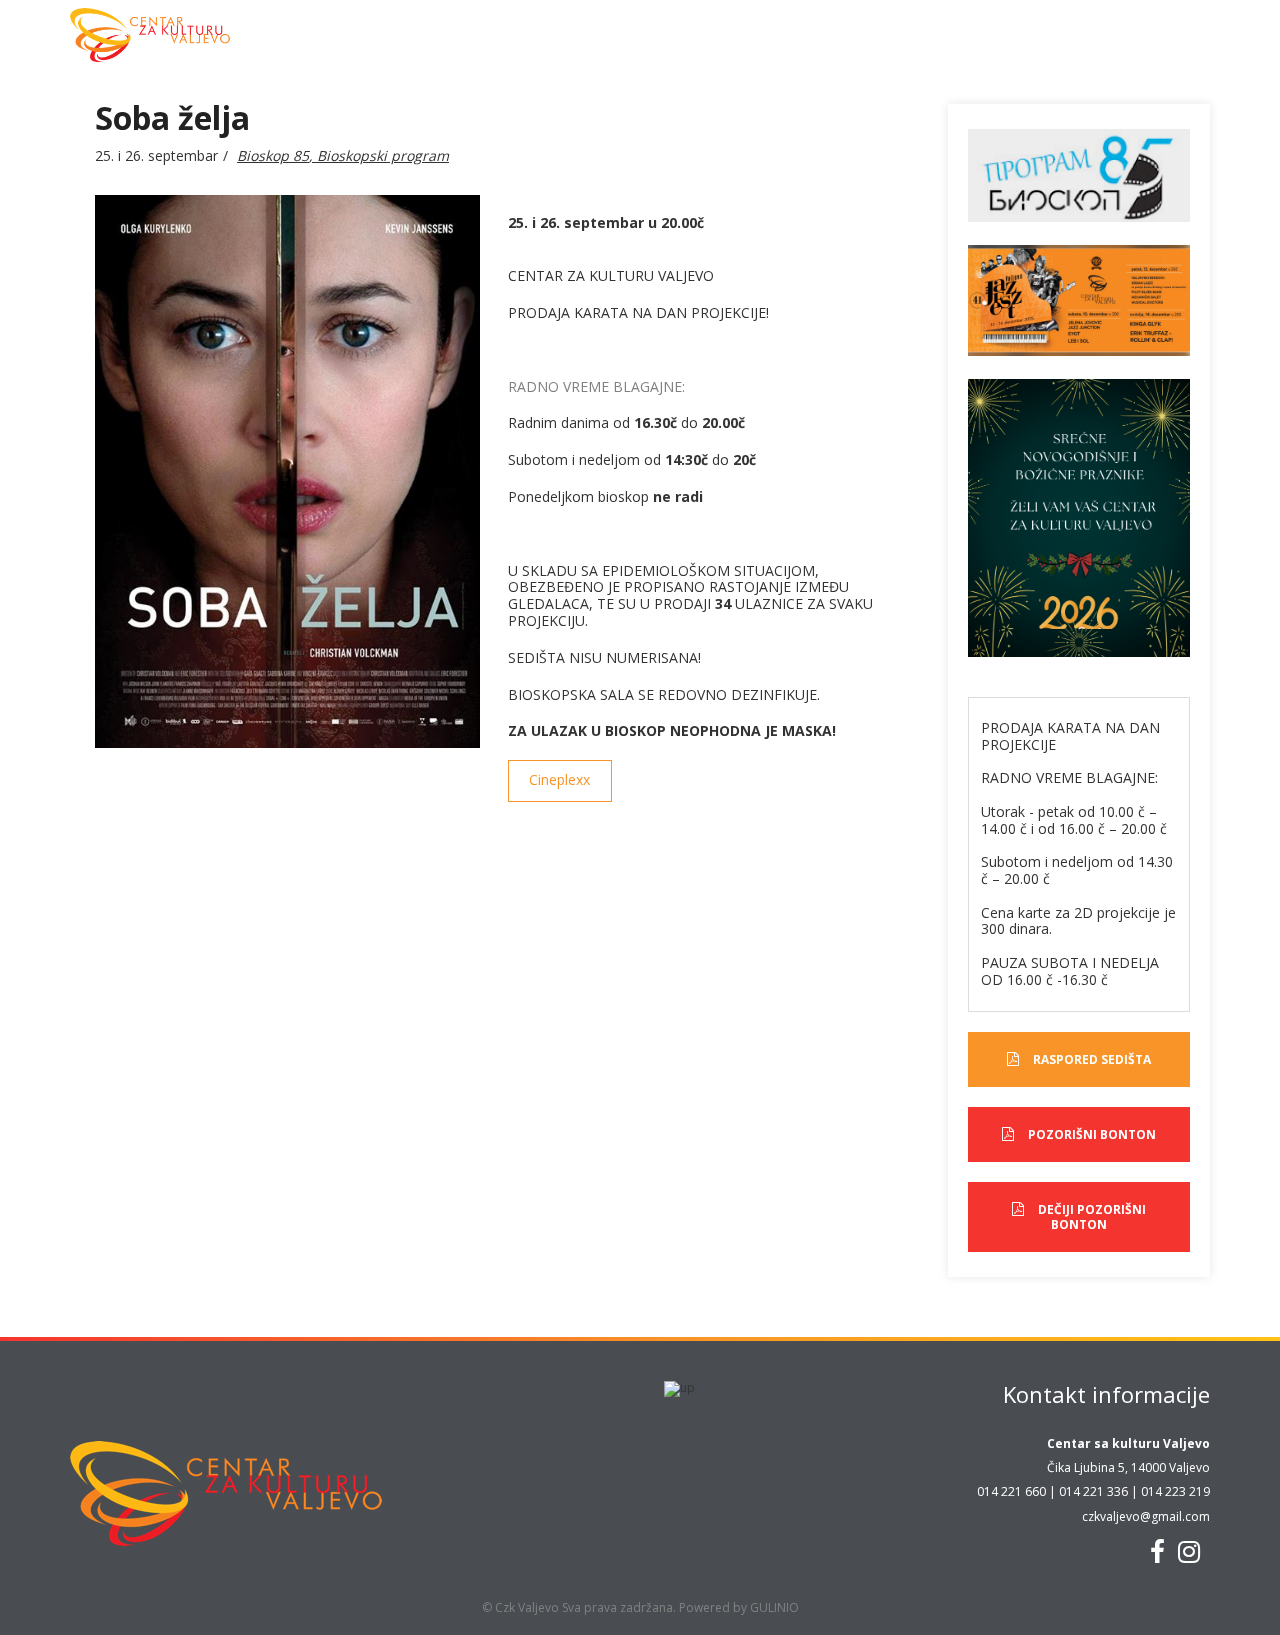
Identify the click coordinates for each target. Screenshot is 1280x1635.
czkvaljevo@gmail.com (1146, 1516)
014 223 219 (1175, 1491)
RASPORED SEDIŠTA (1092, 1059)
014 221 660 (1011, 1491)
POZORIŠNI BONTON (1092, 1134)
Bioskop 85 (273, 155)
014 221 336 (1093, 1491)
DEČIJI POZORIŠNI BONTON (1092, 1216)
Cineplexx (559, 779)
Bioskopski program (383, 155)
